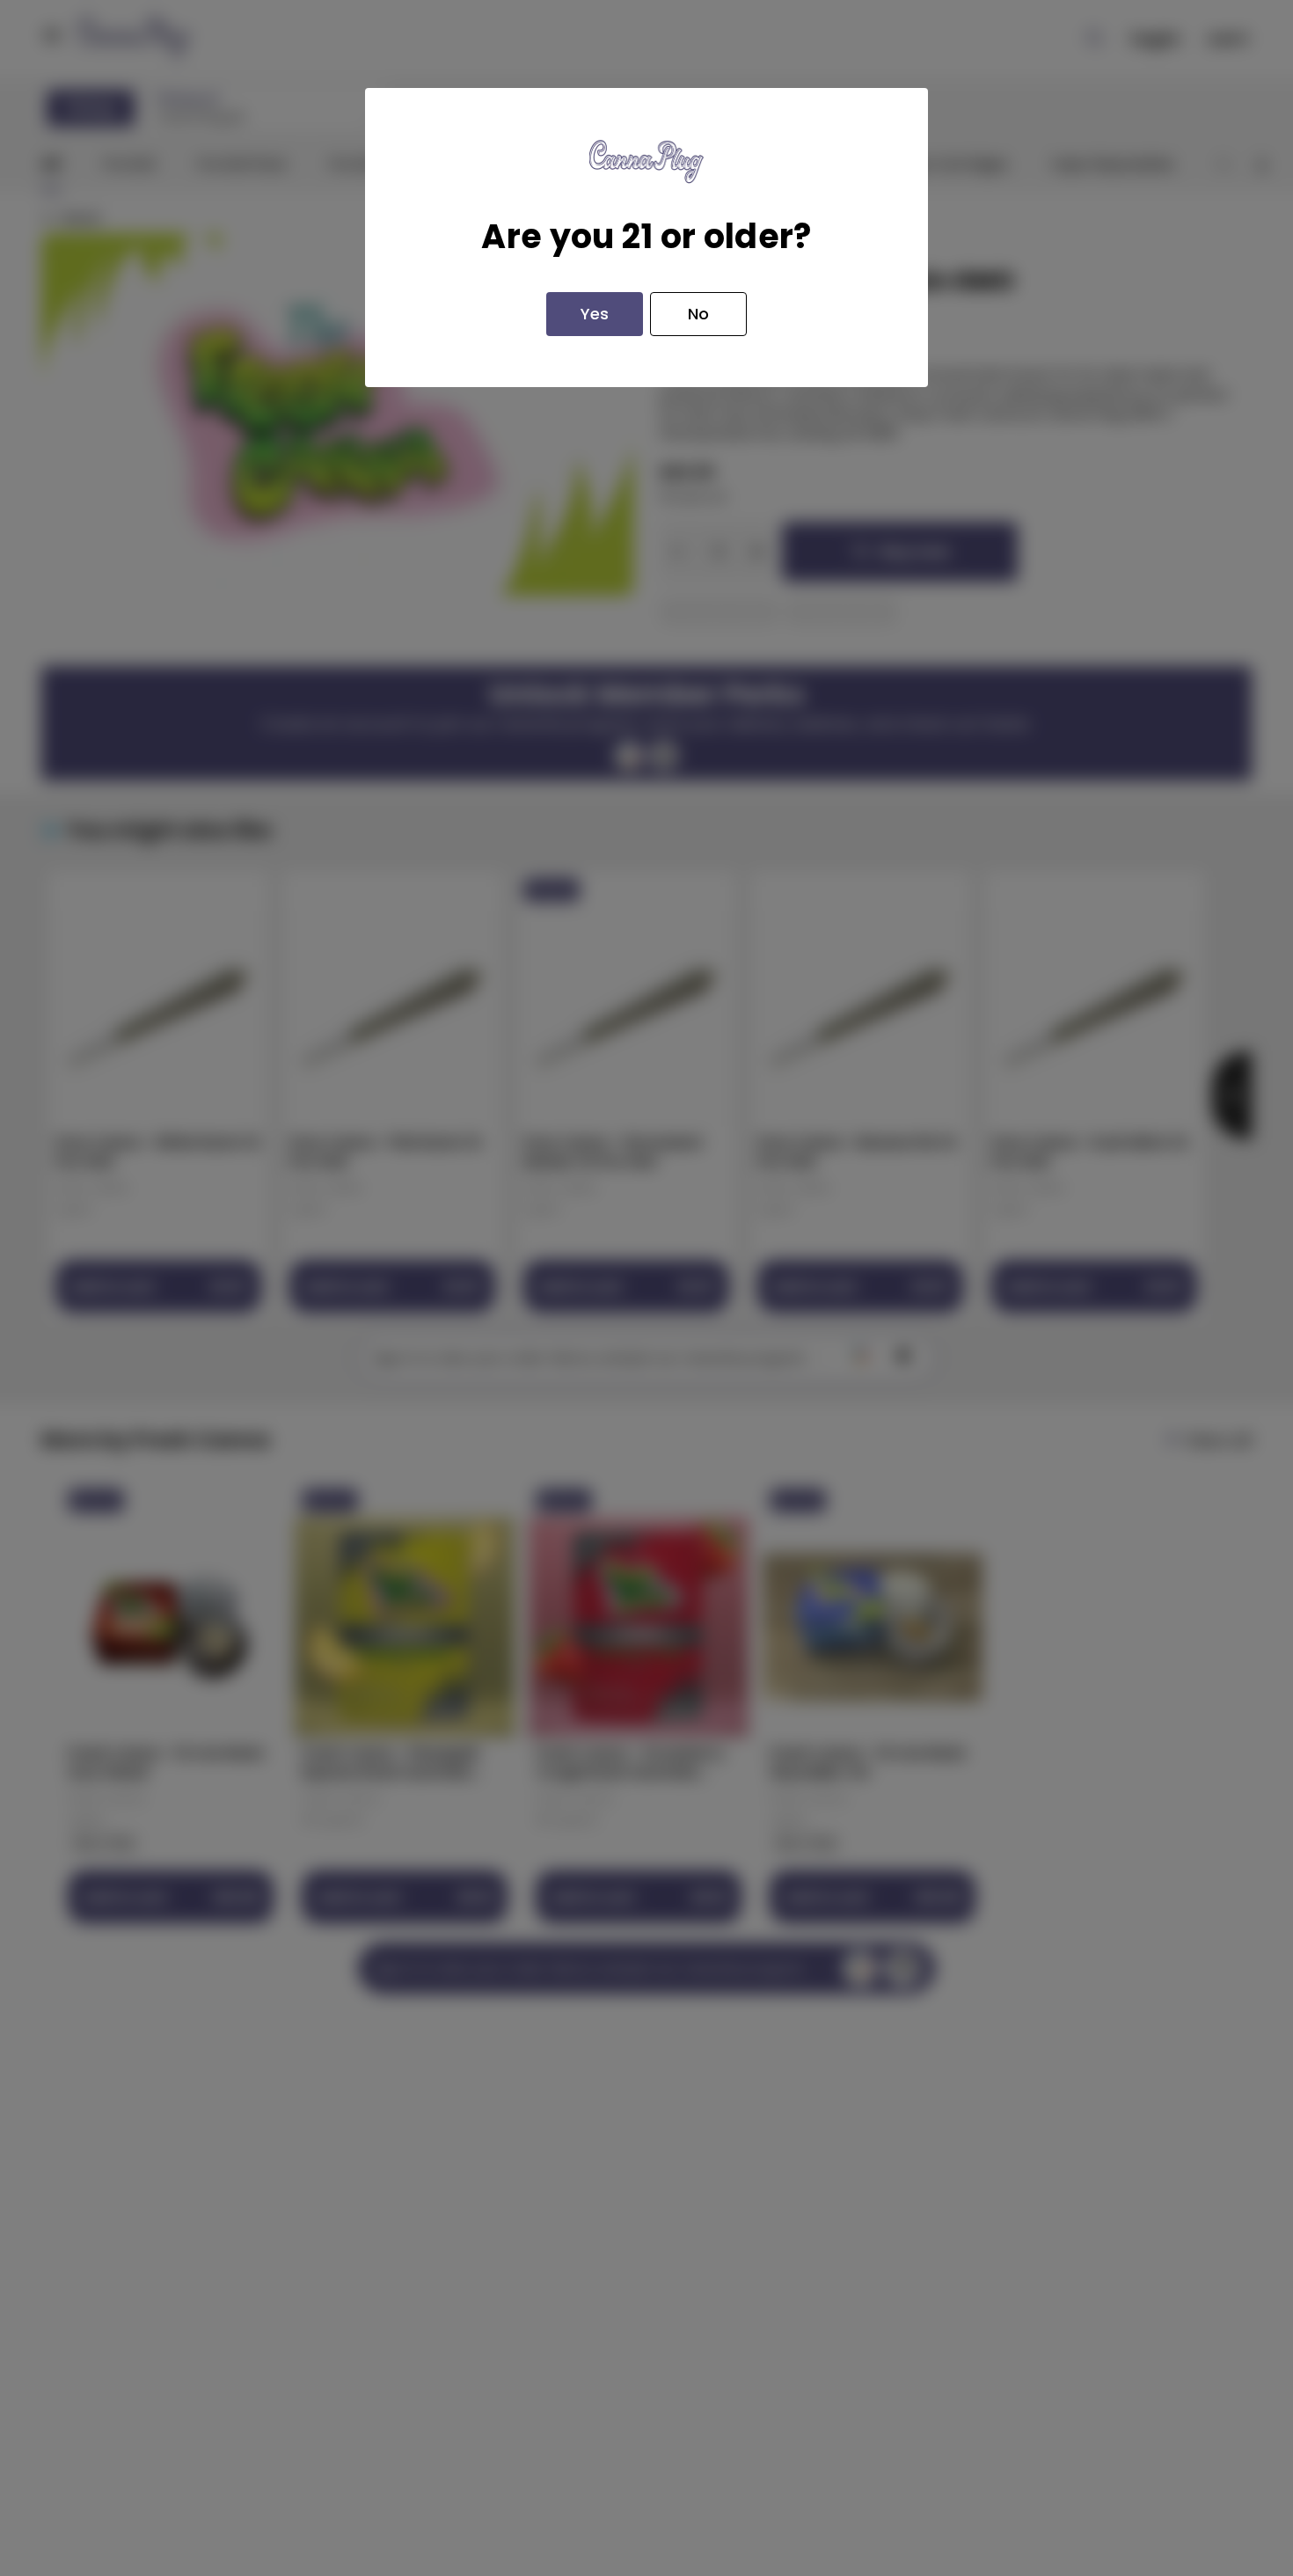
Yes (595, 314)
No (698, 314)
